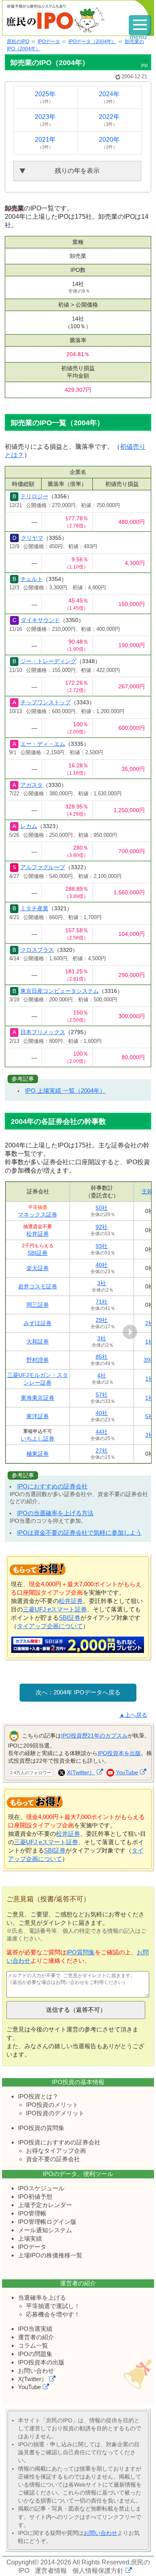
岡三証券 (38, 1305)
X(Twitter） (81, 1772)
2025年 (45, 97)
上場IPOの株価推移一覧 (50, 2255)
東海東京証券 (38, 1398)
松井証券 (38, 1234)
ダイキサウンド (40, 620)
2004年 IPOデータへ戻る (87, 1692)
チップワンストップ (46, 702)
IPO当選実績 (35, 2329)
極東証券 (38, 1454)
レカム (29, 826)
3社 (102, 1283)
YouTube (127, 1772)
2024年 (109, 97)
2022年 (109, 120)
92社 (102, 1227)
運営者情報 (51, 2571)
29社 (102, 1320)
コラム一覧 (33, 2345)
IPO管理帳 (32, 2213)
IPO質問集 (81, 1952)
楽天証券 (38, 1268)
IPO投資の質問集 (41, 2128)
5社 (150, 1416)
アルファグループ (43, 867)
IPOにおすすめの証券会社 (52, 1486)
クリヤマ (32, 538)
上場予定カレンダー (45, 2205)
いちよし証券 (38, 1439)
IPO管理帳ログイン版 (47, 2222)
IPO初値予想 (35, 2197)
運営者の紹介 (36, 2337)
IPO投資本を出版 (119, 1753)
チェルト (32, 579)
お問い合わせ (36, 2371)
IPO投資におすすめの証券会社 (59, 2142)
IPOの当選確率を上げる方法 (55, 1513)
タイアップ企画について (50, 1626)
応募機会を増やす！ (53, 2314)
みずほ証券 (38, 1323)
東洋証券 (38, 1416)
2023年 (45, 120)
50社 (102, 1208)
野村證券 (38, 1360)
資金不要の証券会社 (53, 2159)
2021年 (45, 143)
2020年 (109, 143)
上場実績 (30, 2238)
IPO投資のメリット (52, 2105)
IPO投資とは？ (38, 2096)
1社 (150, 1342)
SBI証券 (38, 1253)
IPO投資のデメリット (55, 2113)
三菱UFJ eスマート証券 (55, 1609)
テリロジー (34, 496)
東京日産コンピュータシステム (60, 991)
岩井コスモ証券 (38, 1286)
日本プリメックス (43, 1032)
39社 (150, 1360)
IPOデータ (32, 2247)
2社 (150, 1323)
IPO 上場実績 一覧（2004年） (65, 1091)
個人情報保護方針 (98, 2571)
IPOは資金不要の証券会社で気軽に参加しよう (79, 1533)
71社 (102, 1302)
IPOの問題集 (35, 2354)
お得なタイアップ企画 (56, 2151)
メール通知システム (45, 2230)
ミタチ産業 (34, 908)
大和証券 (38, 1342)
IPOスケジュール (41, 2188)
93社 (102, 1246)
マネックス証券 (38, 1215)
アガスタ (32, 785)
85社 (102, 1357)
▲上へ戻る (133, 1715)
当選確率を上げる (42, 2298)
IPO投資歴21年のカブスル (94, 1736)
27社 (102, 1450)
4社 (102, 1375)
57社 (102, 1395)
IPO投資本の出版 (41, 2362)
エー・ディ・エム (43, 744)
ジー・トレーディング (48, 661)
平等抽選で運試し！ (53, 2306)
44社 (102, 1432)
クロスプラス (37, 950)
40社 (102, 1265)
